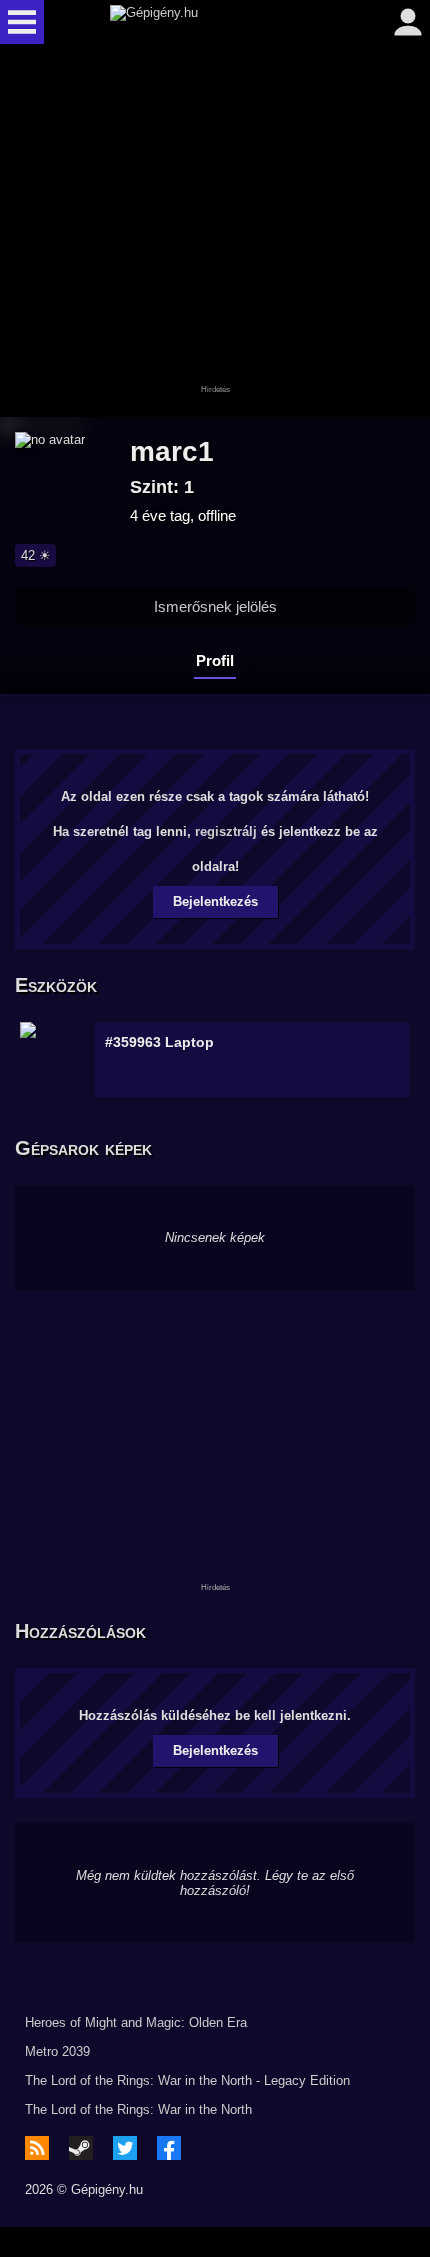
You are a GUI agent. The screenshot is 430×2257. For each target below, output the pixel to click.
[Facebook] (169, 2148)
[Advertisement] (215, 232)
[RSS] (37, 2148)
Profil (215, 660)
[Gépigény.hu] (210, 22)
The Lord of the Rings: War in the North (138, 2109)
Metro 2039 (57, 2051)
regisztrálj (226, 831)
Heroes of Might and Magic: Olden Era (136, 2022)
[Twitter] (125, 2148)
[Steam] (81, 2148)
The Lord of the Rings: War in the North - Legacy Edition (187, 2080)
